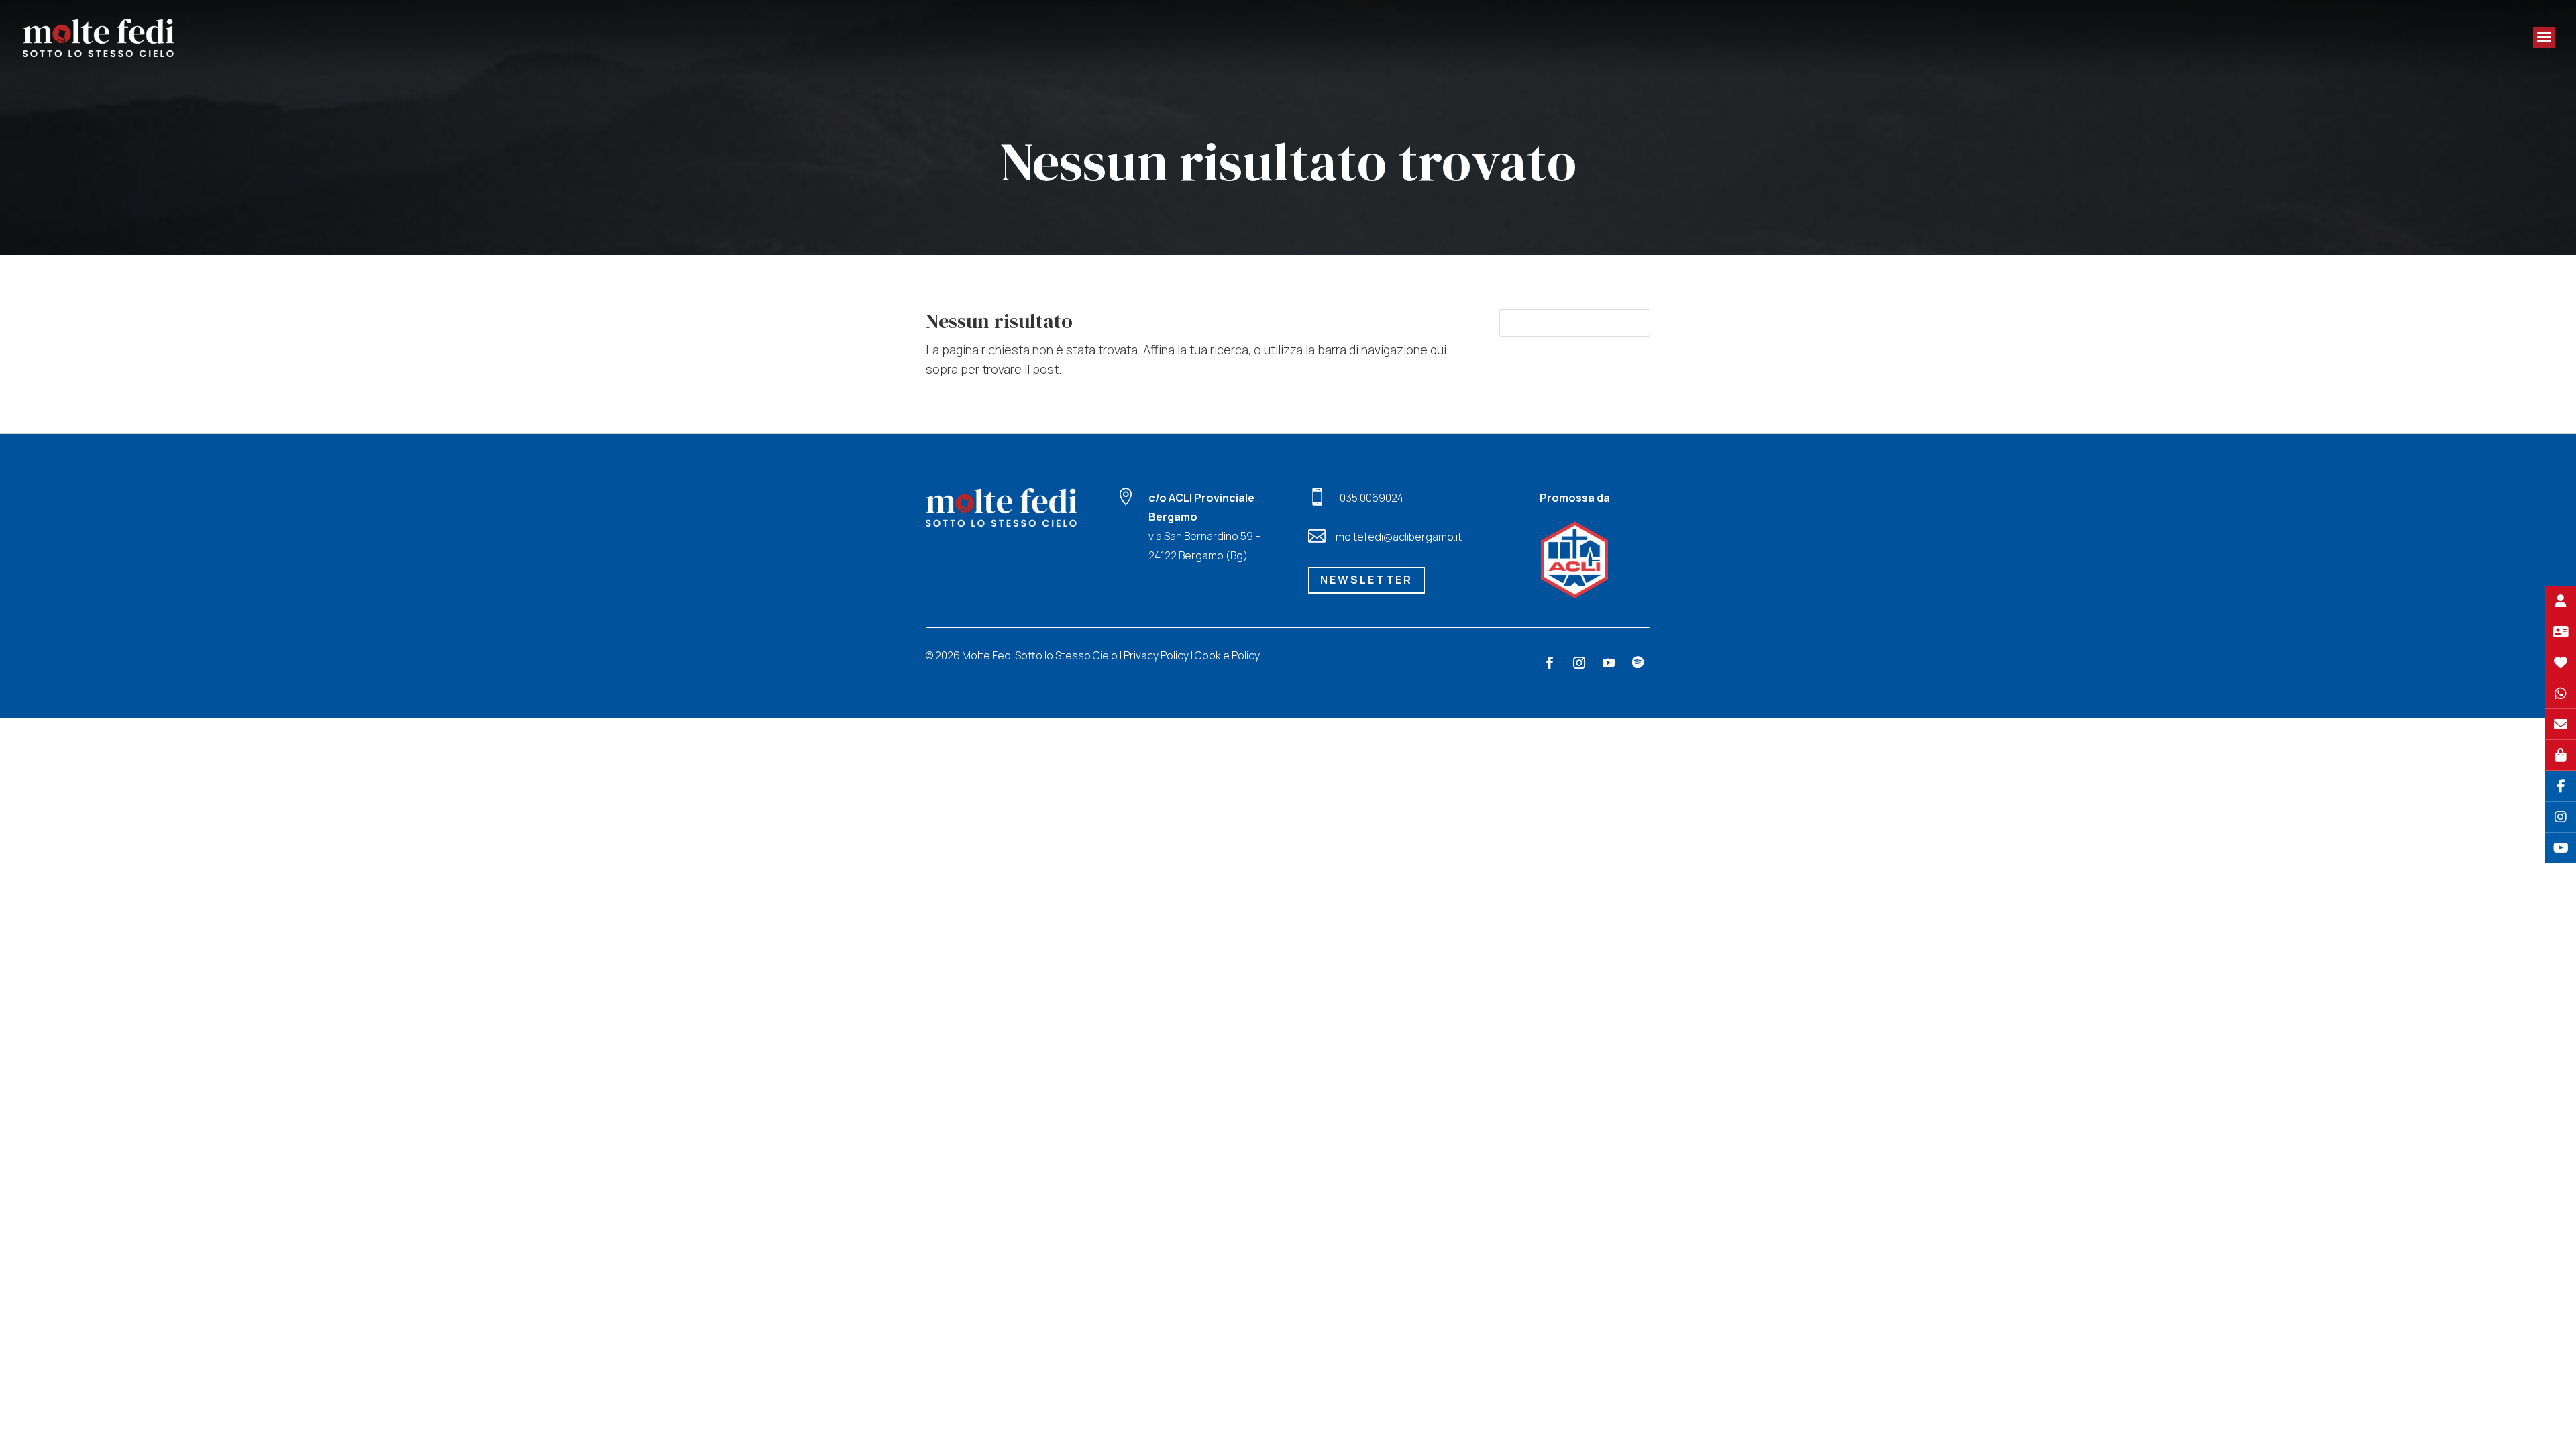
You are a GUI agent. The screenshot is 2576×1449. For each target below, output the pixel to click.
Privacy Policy (1156, 655)
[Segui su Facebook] (1550, 663)
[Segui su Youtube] (1609, 663)
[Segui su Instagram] (1579, 663)
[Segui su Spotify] (1638, 663)
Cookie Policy (1227, 655)
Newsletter (1366, 580)
